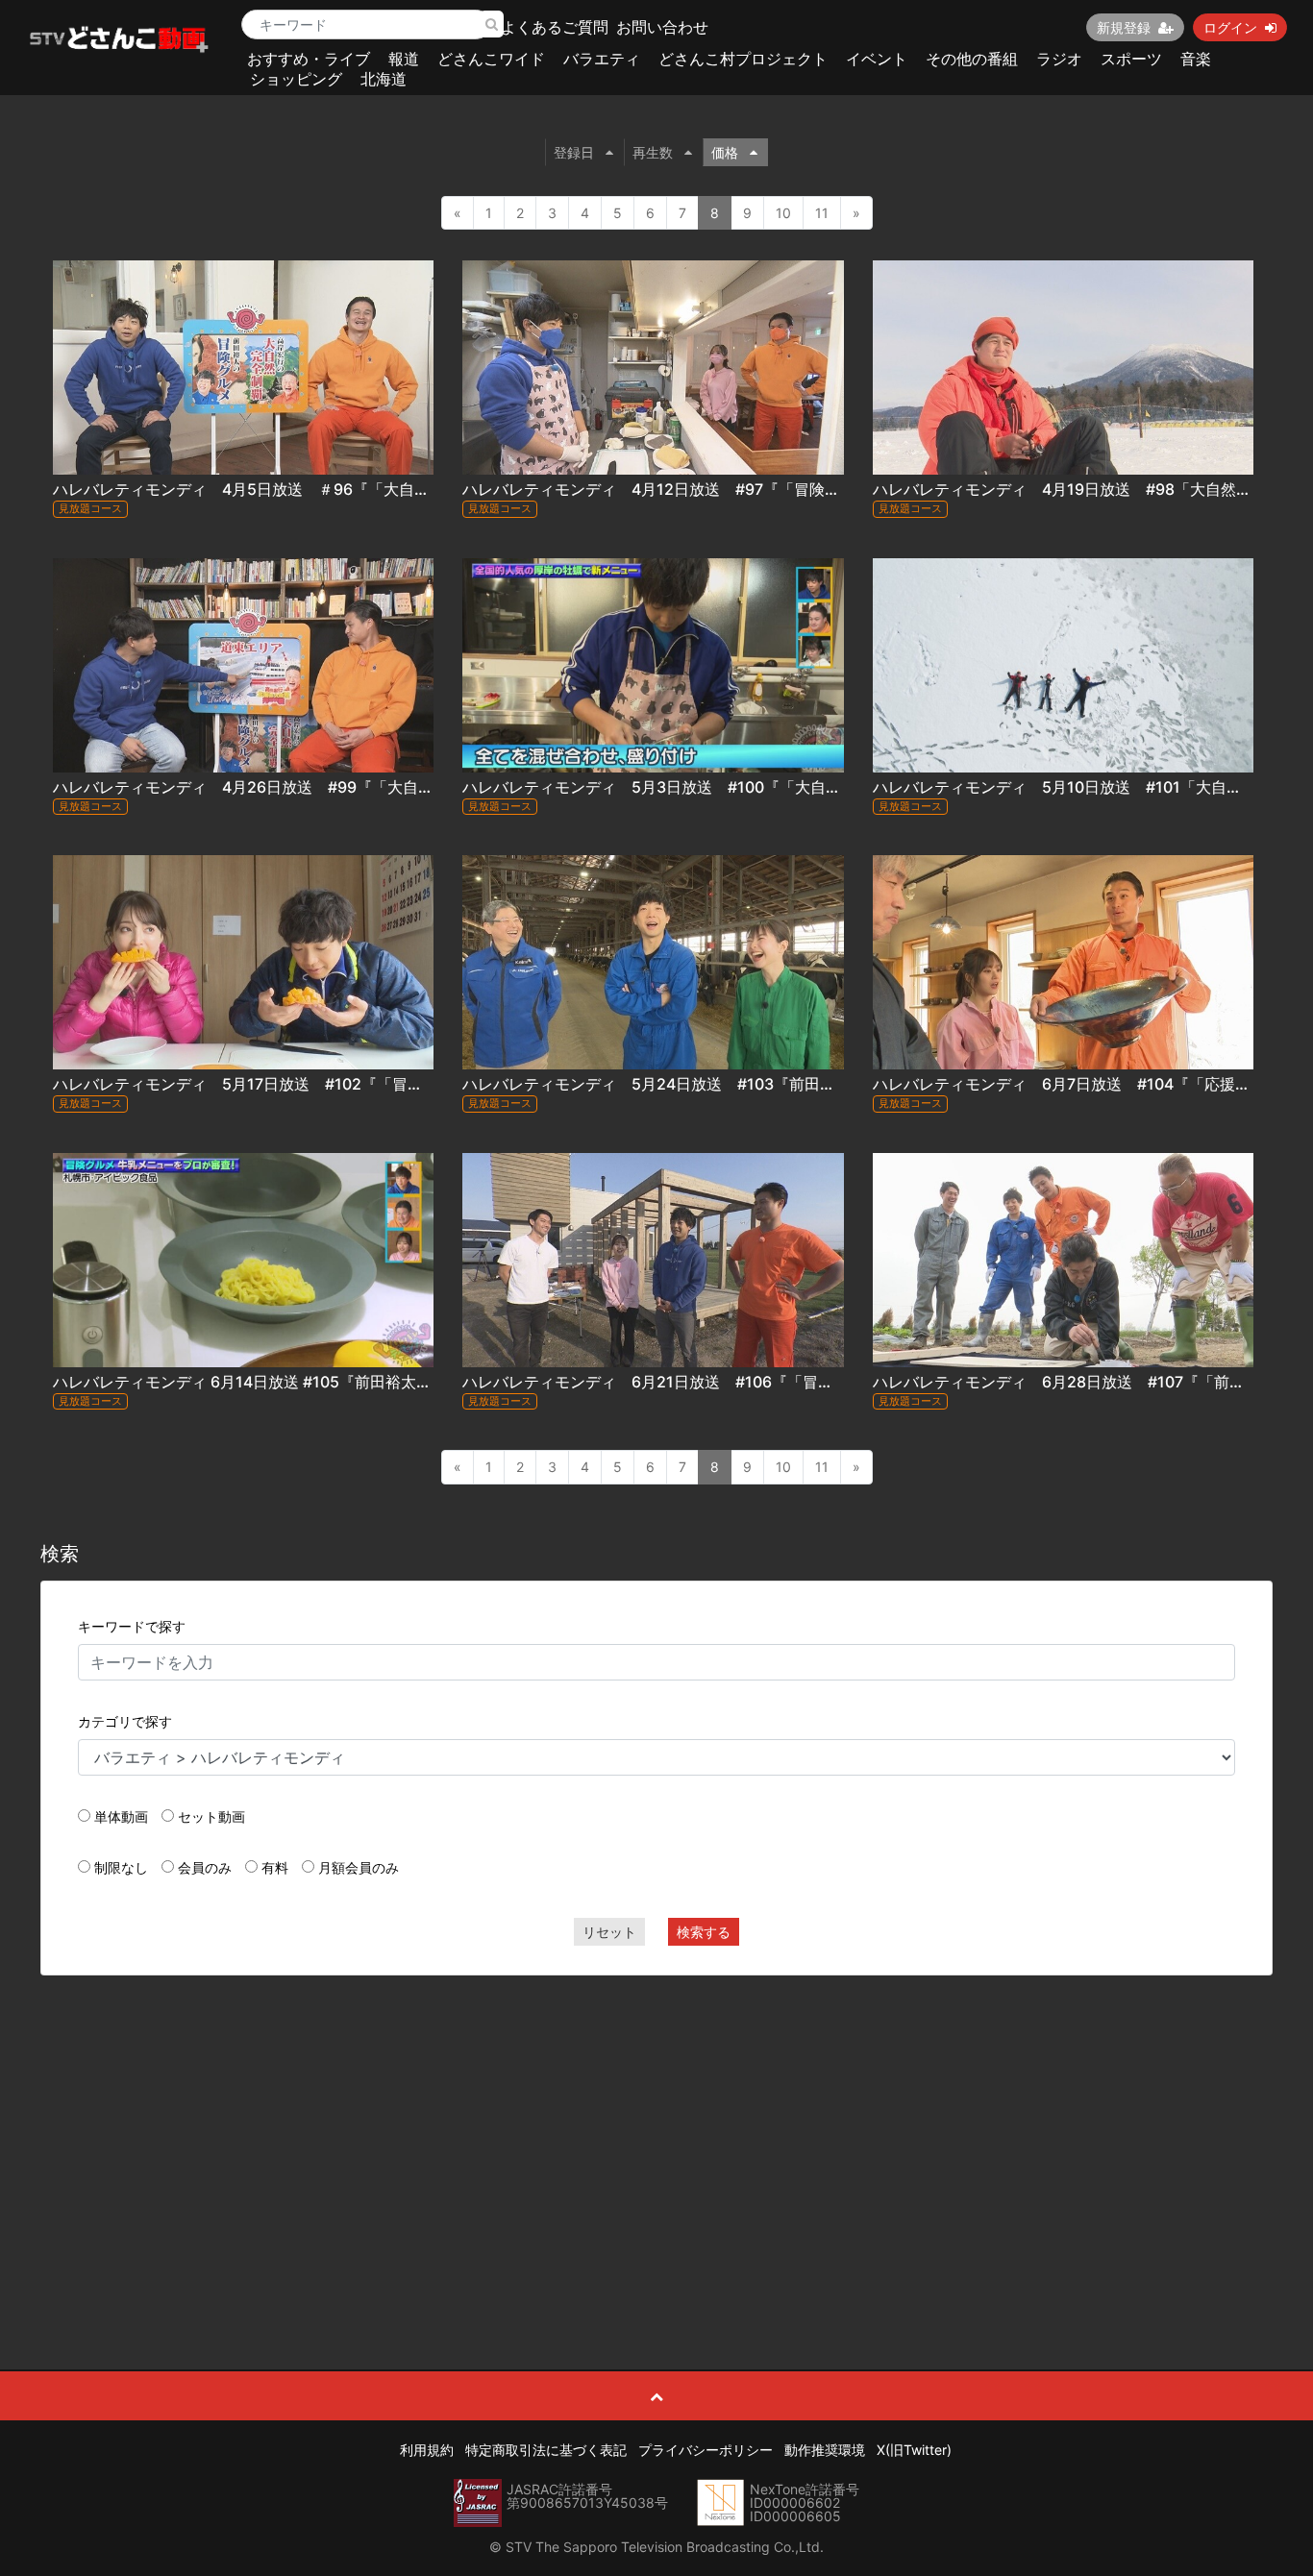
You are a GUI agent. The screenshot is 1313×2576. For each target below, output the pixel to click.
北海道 (384, 79)
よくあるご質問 (555, 27)
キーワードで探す (132, 1626)
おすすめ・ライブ (309, 59)
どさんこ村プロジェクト (743, 59)
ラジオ (1059, 59)
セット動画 (211, 1816)
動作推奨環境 (825, 2450)
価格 (725, 152)
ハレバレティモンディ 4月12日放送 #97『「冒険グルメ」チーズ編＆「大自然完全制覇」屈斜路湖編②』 (839, 489)
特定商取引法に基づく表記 (546, 2450)
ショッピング (296, 79)
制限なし (121, 1867)
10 (783, 213)
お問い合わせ (662, 27)
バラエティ (602, 59)
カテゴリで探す (125, 1721)
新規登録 (1124, 27)
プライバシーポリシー (706, 2450)
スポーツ (1131, 59)
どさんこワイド (491, 59)
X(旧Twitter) (914, 2450)
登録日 (574, 152)
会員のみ (205, 1867)
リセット (609, 1932)
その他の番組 (972, 59)
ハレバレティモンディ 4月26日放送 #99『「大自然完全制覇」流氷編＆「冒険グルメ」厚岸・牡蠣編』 (420, 787)
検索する (704, 1932)
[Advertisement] (656, 2129)
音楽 (1196, 59)
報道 (404, 59)
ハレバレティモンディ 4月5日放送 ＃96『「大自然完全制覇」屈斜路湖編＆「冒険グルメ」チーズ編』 (418, 489)
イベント (877, 59)
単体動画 (121, 1816)
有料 (275, 1867)
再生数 (653, 152)
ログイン (1230, 27)
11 (822, 213)
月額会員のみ (359, 1867)
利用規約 (427, 2450)
